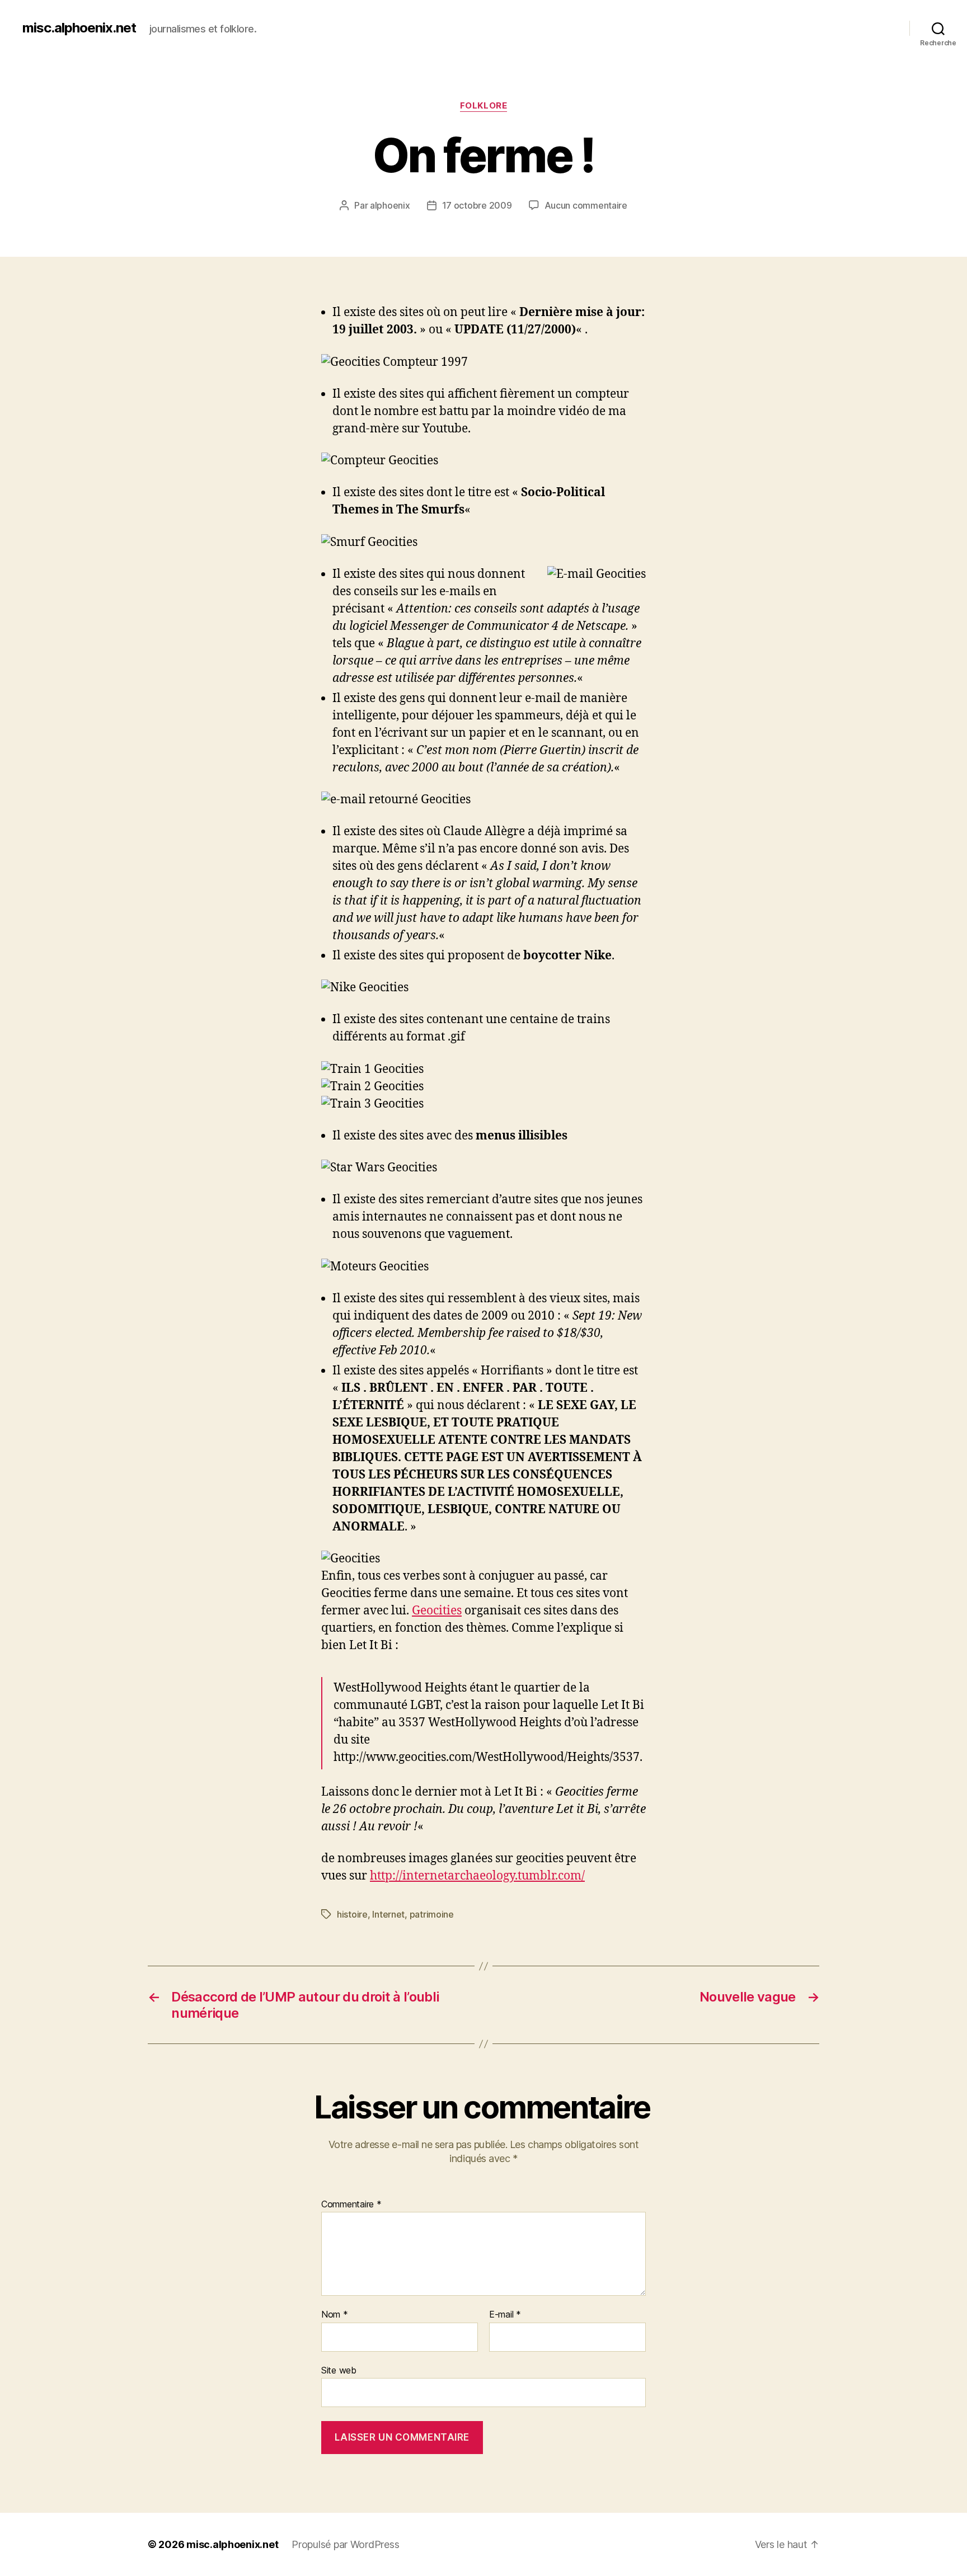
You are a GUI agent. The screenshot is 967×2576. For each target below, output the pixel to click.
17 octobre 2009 (477, 205)
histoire (352, 1914)
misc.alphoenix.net (79, 28)
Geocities (437, 1611)
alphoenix (390, 205)
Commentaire (351, 2205)
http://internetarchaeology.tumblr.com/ (477, 1876)
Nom (335, 2315)
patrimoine (432, 1914)
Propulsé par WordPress (345, 2544)
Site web (339, 2370)
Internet (388, 1914)
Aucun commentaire (586, 205)
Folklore (483, 106)
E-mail (505, 2315)
